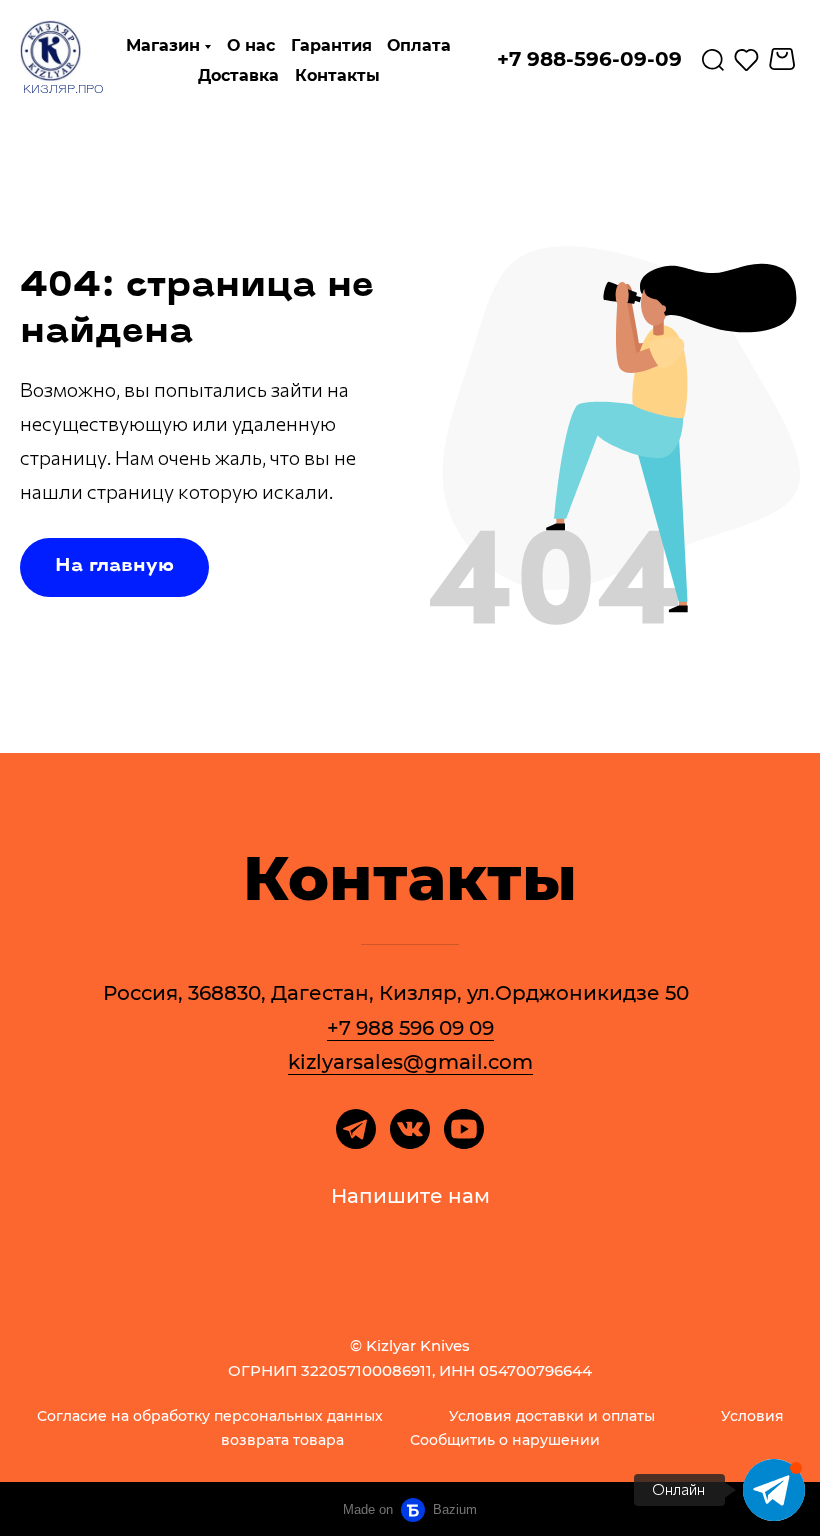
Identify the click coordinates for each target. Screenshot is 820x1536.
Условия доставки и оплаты (552, 1416)
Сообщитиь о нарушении (505, 1440)
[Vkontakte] (410, 1129)
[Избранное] (746, 59)
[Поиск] (713, 59)
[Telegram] (356, 1129)
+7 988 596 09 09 (410, 1028)
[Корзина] (784, 59)
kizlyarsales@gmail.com (410, 1062)
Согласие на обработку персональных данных (210, 1416)
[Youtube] (464, 1129)
